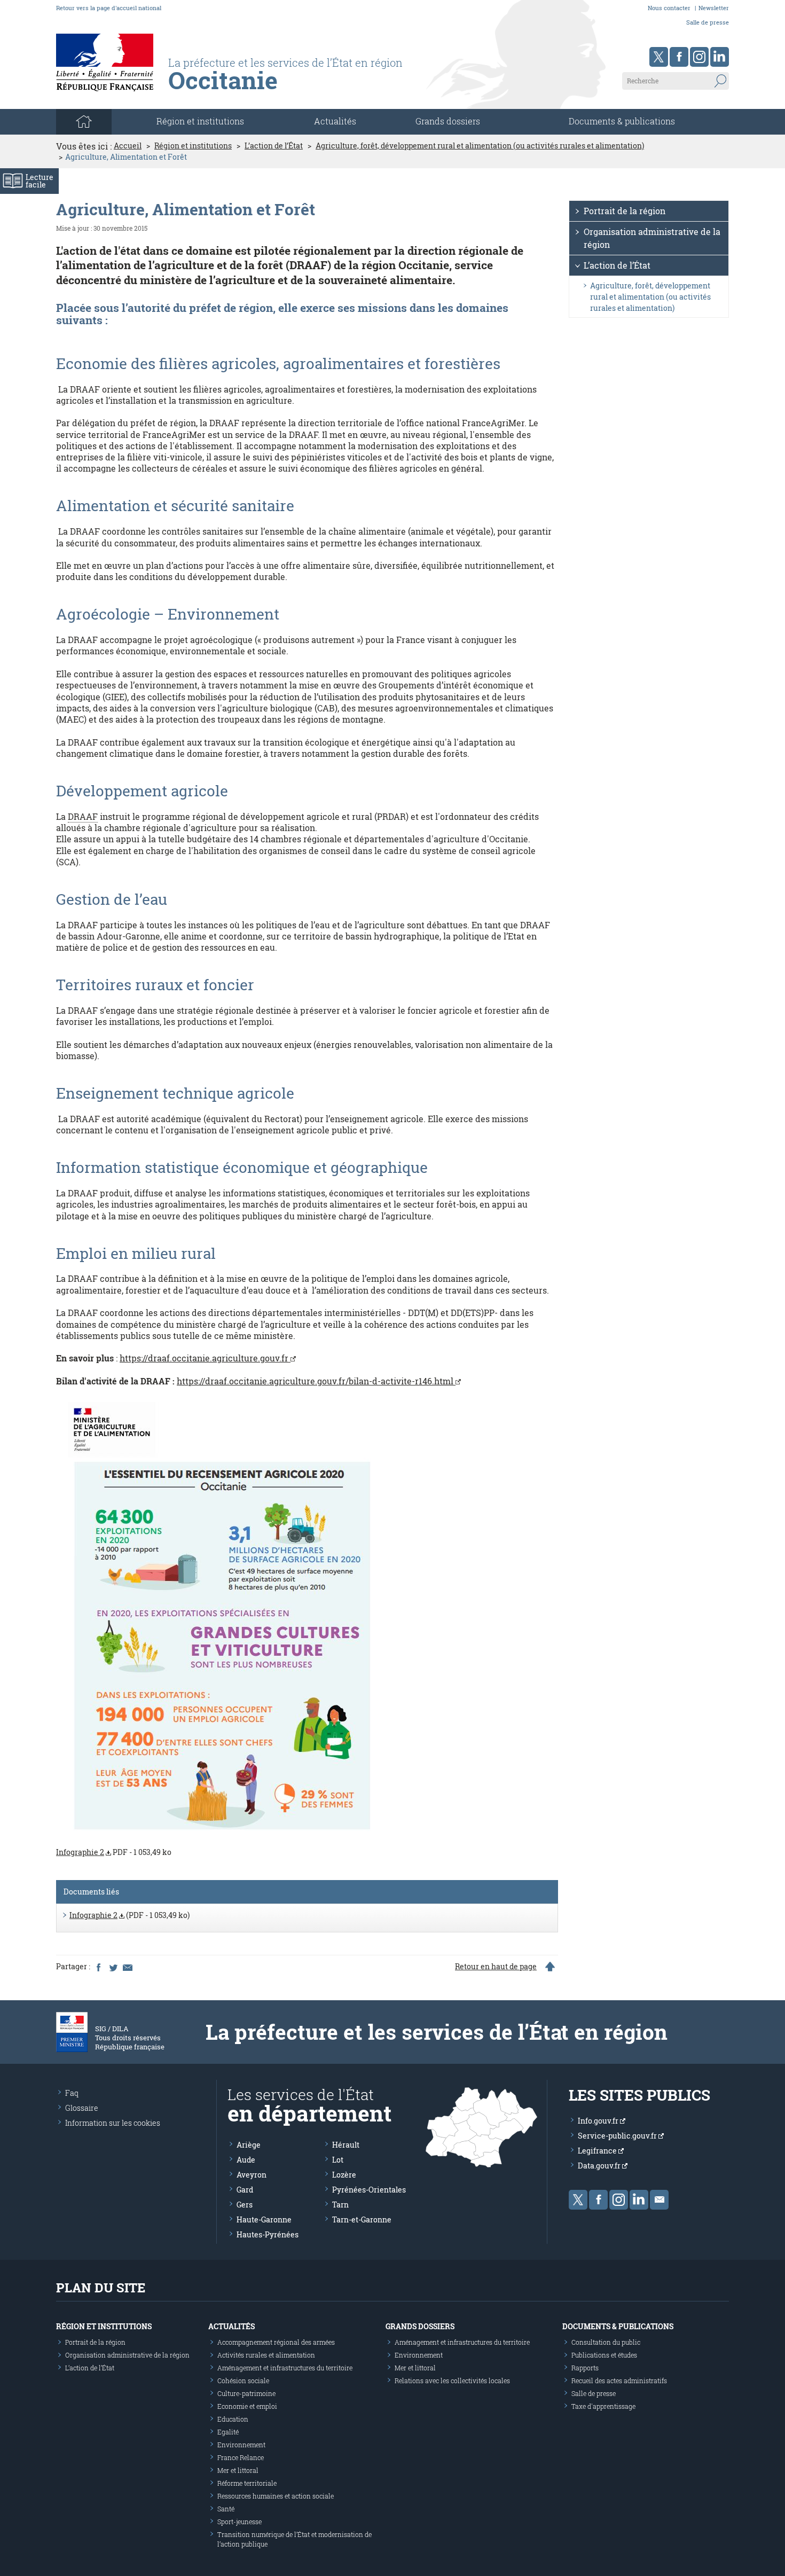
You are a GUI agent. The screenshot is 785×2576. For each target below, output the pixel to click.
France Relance (241, 2457)
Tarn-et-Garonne (362, 2219)
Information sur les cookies (113, 2123)
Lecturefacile (40, 181)
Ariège (249, 2145)
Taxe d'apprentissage (603, 2406)
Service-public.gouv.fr (618, 2136)
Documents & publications (622, 121)
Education (233, 2419)
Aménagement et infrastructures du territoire (285, 2368)
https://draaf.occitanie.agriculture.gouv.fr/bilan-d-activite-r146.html (316, 1381)
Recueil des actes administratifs (619, 2381)
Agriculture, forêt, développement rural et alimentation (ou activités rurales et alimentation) (480, 146)
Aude (246, 2160)
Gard (245, 2190)
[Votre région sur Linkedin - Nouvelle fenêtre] (720, 57)
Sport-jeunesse (240, 2522)
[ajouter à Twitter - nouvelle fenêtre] (113, 1967)
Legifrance (598, 2151)
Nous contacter (669, 8)
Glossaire (82, 2108)
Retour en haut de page (496, 1967)
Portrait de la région (625, 211)
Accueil (128, 146)
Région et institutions (193, 146)
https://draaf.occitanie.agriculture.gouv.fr (205, 1358)
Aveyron (252, 2175)
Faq (72, 2093)
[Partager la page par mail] (127, 1967)
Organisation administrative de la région (652, 238)
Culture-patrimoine (246, 2393)
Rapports (585, 2368)
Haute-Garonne (264, 2219)
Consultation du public (606, 2342)
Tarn (340, 2205)
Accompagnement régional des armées (276, 2342)
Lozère (344, 2175)
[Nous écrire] (659, 2200)
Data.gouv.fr (600, 2166)
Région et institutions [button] (200, 121)
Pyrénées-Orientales (369, 2190)
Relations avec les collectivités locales (452, 2381)
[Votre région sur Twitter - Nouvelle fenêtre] (659, 57)
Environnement (241, 2445)
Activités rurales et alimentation (266, 2355)
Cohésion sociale (243, 2381)
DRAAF (83, 816)
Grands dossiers (448, 121)
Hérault (346, 2145)
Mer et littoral (238, 2470)
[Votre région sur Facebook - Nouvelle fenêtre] (679, 57)
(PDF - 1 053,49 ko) (129, 1915)
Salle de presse (708, 22)
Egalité (228, 2432)
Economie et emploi (247, 2406)
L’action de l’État (274, 146)
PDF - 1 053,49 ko (114, 1852)
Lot (338, 2160)
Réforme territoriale (247, 2483)
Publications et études (604, 2355)
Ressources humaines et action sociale (276, 2496)
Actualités (335, 121)
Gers (245, 2205)
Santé (226, 2509)
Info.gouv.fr (599, 2121)
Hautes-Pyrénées (268, 2234)
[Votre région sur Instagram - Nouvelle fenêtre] (699, 57)
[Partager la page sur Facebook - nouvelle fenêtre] (98, 1967)
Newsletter (714, 8)
